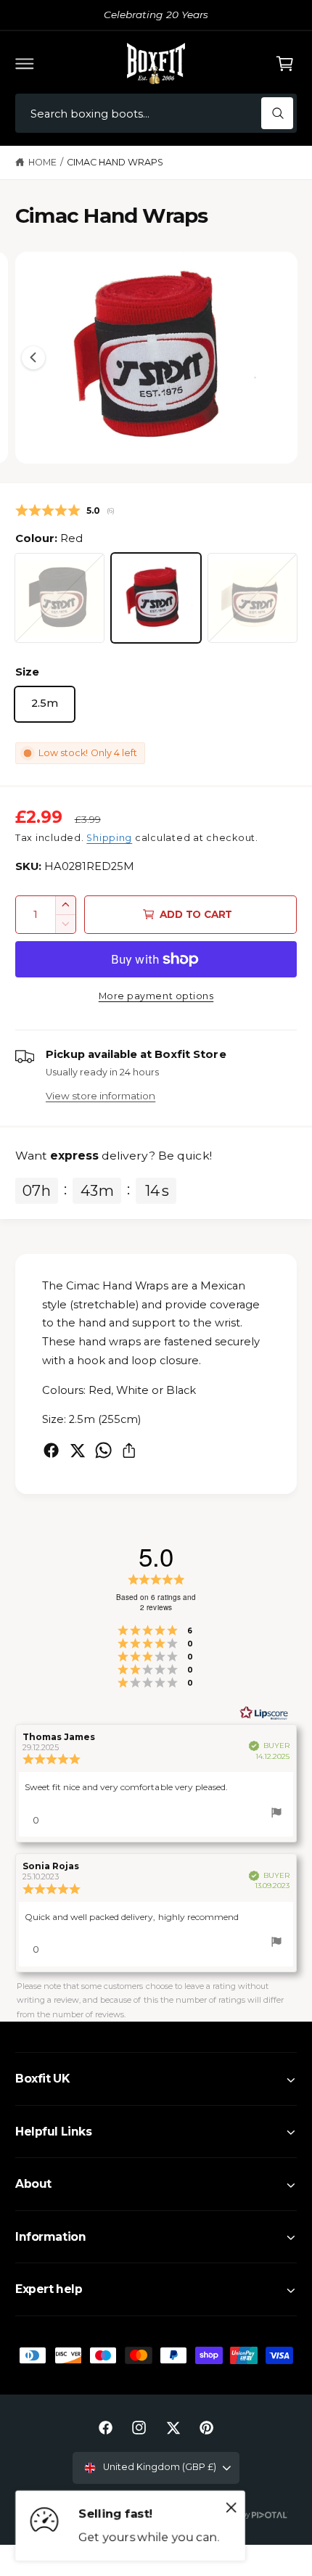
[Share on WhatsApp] (103, 1450)
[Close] (231, 2508)
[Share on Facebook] (51, 1450)
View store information (100, 1096)
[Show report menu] (276, 1815)
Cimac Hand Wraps (115, 162)
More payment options (156, 996)
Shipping (109, 838)
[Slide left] (33, 358)
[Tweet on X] (77, 1450)
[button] (25, 63)
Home (42, 162)
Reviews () (65, 510)
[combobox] (156, 114)
